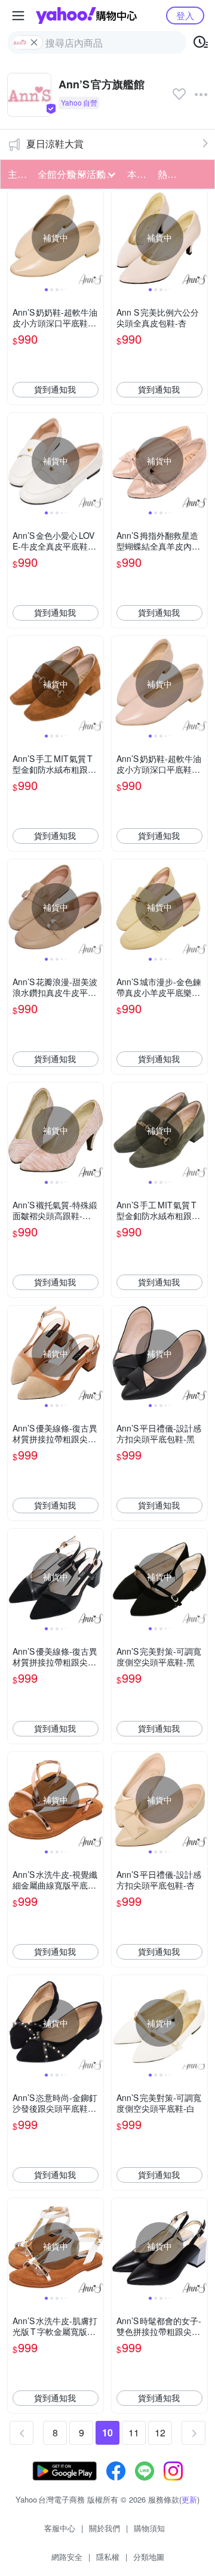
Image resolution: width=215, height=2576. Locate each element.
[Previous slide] (16, 237)
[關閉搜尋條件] (34, 42)
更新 (189, 2499)
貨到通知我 (55, 389)
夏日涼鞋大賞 (55, 144)
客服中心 (60, 2528)
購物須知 (149, 2528)
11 (134, 2432)
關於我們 (105, 2528)
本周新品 (139, 174)
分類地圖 (149, 2557)
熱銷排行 (169, 174)
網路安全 (67, 2557)
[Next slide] (96, 237)
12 (160, 2432)
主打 (17, 174)
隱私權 (108, 2557)
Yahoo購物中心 (86, 16)
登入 (185, 15)
